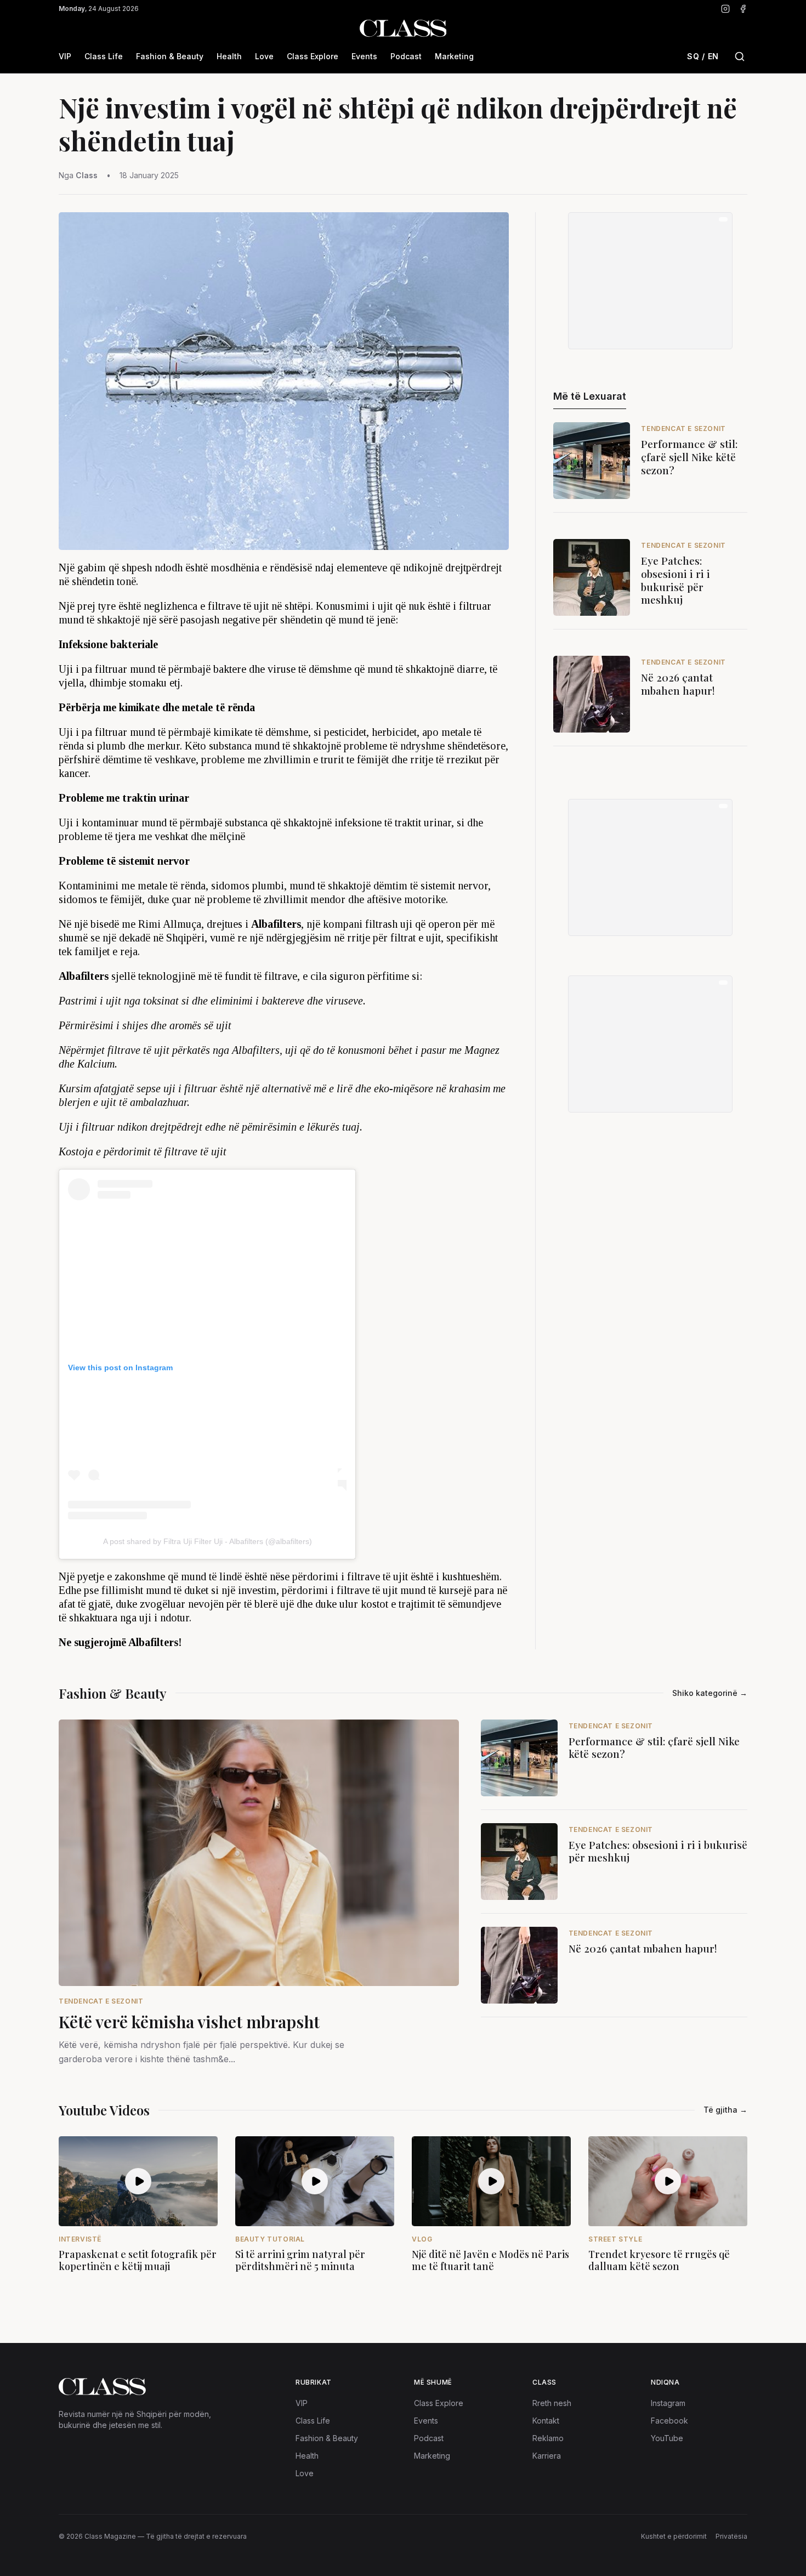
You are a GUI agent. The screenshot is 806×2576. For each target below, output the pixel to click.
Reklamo (548, 2438)
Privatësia (731, 2536)
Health (229, 56)
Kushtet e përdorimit (674, 2536)
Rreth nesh (552, 2403)
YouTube (667, 2438)
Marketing (454, 56)
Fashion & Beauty (170, 56)
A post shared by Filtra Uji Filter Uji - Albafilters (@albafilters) (208, 1541)
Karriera (547, 2456)
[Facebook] (743, 9)
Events (364, 56)
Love (264, 56)
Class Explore (313, 56)
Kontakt (546, 2421)
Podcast (406, 56)
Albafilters (256, 1050)
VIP (65, 56)
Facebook (669, 2421)
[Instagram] (725, 9)
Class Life (104, 56)
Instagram (668, 2403)
